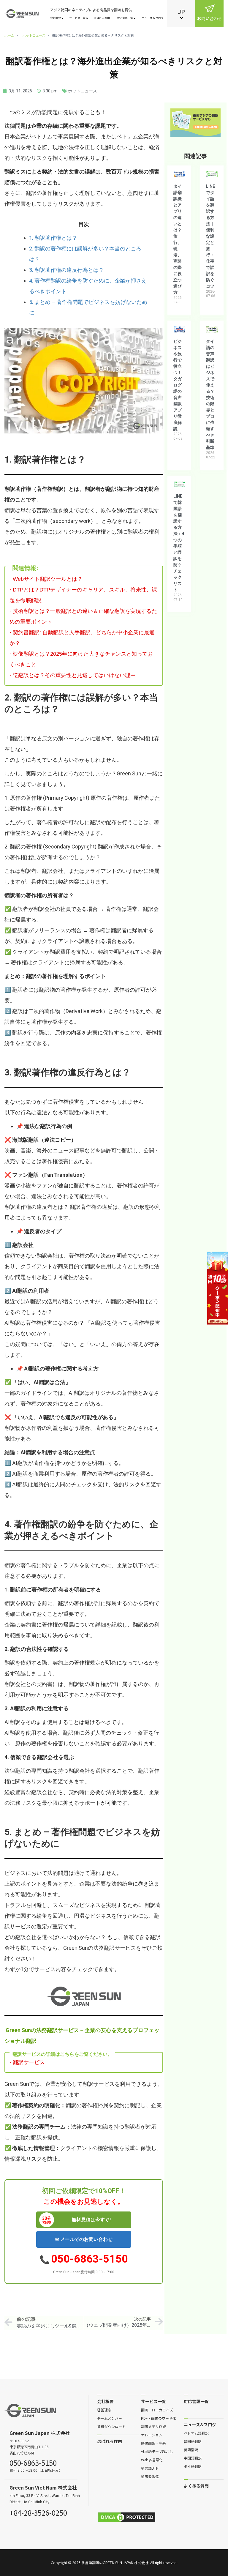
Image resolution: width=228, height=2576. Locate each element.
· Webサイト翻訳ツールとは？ (46, 579)
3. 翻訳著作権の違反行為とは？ (66, 270)
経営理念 (104, 2410)
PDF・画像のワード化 (159, 2418)
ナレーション (152, 2435)
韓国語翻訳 (193, 2441)
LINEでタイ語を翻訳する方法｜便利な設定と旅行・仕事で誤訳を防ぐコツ (210, 236)
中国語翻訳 (193, 2458)
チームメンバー (110, 2418)
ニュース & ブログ (153, 18)
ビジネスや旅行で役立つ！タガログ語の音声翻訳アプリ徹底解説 (178, 385)
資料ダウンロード (111, 2426)
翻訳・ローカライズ (157, 2410)
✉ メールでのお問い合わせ (84, 2239)
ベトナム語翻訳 (196, 2433)
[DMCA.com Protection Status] (127, 2517)
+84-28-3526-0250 (38, 2512)
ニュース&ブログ (200, 2424)
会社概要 (56, 18)
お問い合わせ (210, 18)
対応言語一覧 (125, 18)
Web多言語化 (152, 2460)
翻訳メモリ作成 (153, 2426)
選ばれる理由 (102, 18)
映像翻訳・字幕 (153, 2443)
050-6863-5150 (90, 2259)
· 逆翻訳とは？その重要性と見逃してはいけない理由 (73, 675)
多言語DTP (150, 2468)
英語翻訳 (191, 2449)
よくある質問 (196, 2486)
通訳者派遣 (150, 2476)
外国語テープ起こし (157, 2451)
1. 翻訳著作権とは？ (53, 238)
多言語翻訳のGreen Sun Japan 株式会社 (115, 2562)
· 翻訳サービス (27, 2062)
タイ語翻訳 (193, 2466)
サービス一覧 (77, 18)
